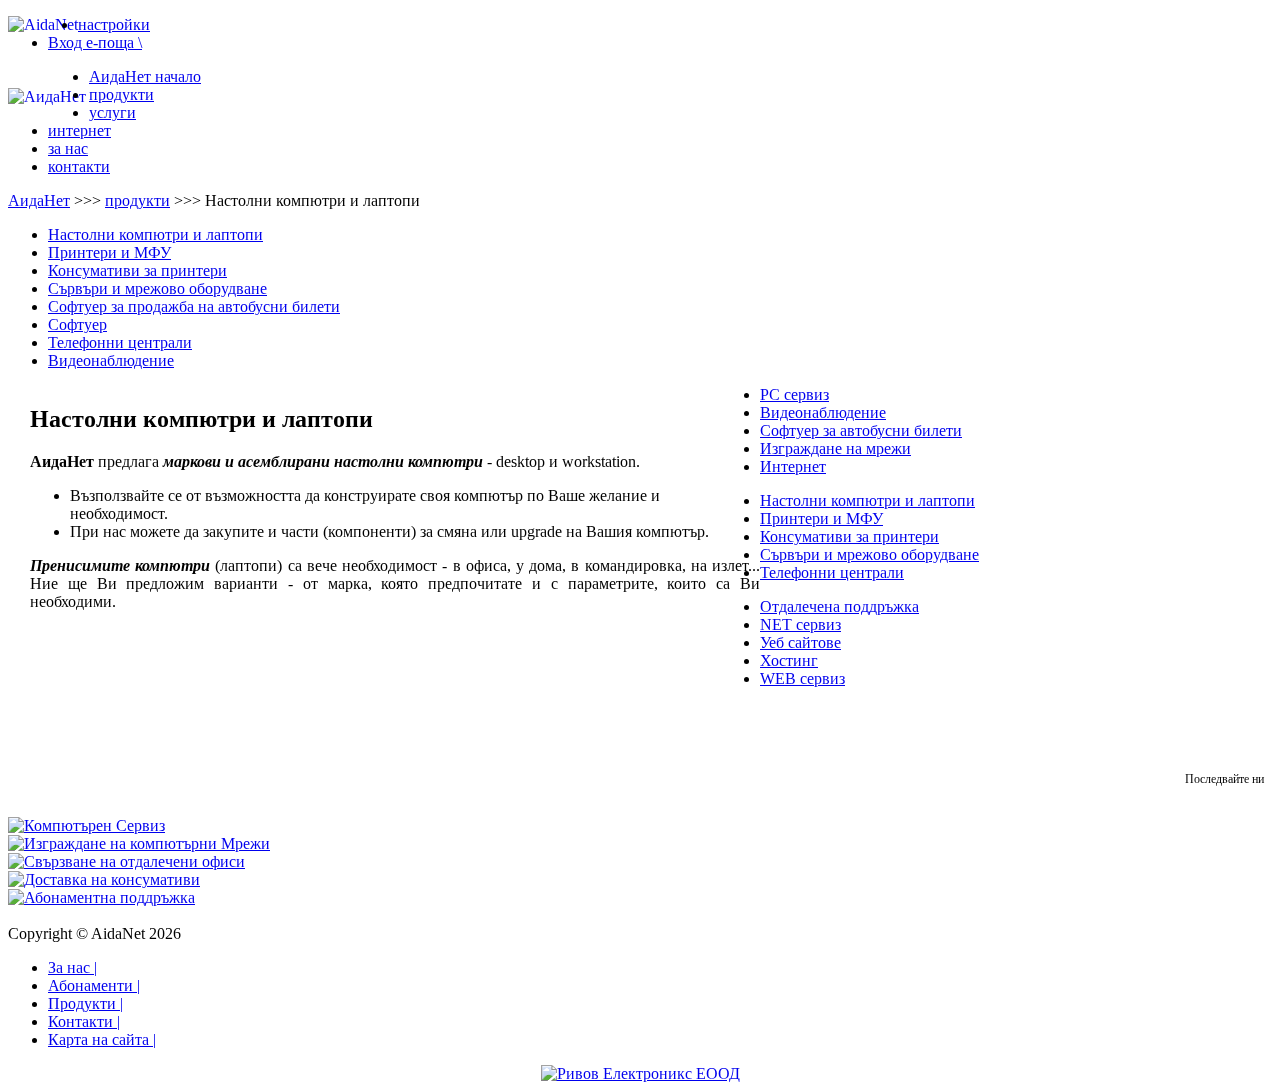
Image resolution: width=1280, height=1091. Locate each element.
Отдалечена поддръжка (839, 606)
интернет (79, 130)
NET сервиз (800, 624)
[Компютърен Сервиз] (86, 825)
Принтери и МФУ (109, 252)
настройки (114, 24)
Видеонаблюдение (111, 360)
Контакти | (84, 1021)
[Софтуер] (126, 861)
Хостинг (789, 660)
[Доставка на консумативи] (104, 879)
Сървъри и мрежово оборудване (157, 288)
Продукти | (85, 1003)
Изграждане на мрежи (835, 448)
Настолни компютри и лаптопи (155, 234)
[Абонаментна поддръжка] (101, 897)
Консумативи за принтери (137, 270)
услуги (112, 112)
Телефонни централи (120, 342)
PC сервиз (794, 394)
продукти (121, 94)
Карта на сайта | (102, 1039)
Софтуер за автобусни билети (861, 430)
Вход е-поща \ (95, 42)
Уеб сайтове (800, 642)
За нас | (72, 967)
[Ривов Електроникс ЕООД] (640, 1073)
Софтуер (77, 324)
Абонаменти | (94, 985)
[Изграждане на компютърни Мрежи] (139, 843)
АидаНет (39, 200)
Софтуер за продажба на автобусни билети (194, 306)
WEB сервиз (802, 678)
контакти (79, 166)
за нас (68, 148)
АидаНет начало (145, 76)
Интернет (793, 466)
